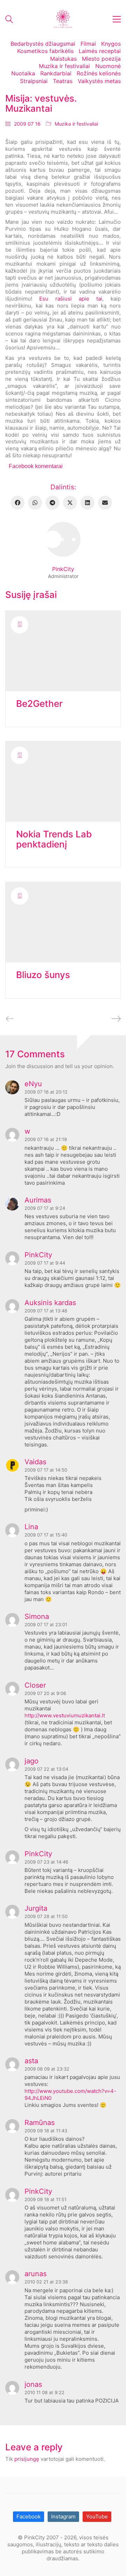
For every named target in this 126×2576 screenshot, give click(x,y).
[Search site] (9, 20)
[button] (117, 19)
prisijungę (27, 2459)
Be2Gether (39, 704)
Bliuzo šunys (43, 975)
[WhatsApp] (35, 503)
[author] (63, 539)
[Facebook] (17, 503)
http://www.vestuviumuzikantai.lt (65, 1715)
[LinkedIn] (87, 503)
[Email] (105, 503)
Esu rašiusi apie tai (71, 299)
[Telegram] (52, 503)
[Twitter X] (70, 503)
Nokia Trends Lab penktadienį (54, 839)
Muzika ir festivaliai (76, 124)
